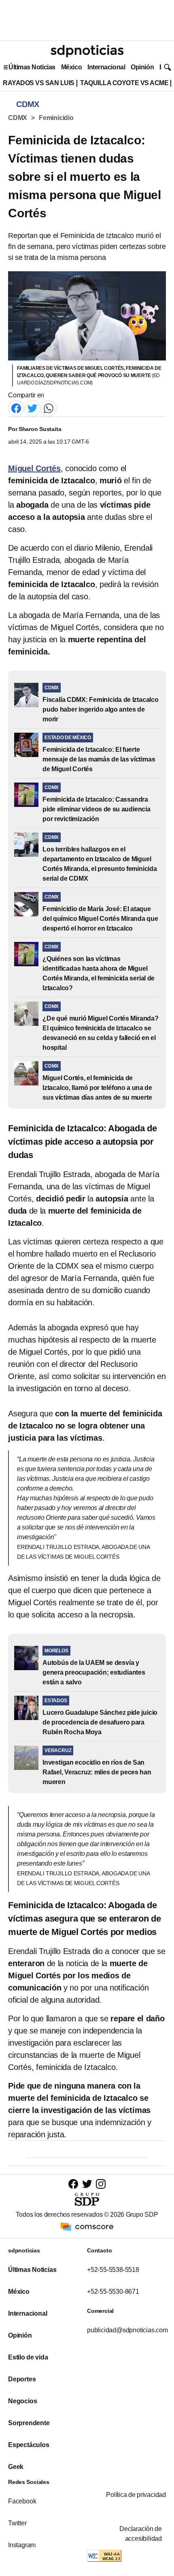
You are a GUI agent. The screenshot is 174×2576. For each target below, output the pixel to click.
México (71, 67)
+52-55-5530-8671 (113, 2292)
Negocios (22, 2401)
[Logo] (87, 51)
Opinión (142, 67)
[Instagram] (101, 2184)
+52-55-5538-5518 (113, 2270)
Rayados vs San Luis (39, 83)
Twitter (17, 2523)
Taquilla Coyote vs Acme (124, 83)
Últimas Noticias (32, 67)
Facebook (22, 2501)
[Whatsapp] (49, 408)
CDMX (18, 118)
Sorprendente (29, 2423)
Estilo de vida (28, 2357)
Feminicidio (56, 118)
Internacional (106, 67)
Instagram (22, 2545)
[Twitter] (32, 408)
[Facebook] (16, 408)
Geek (16, 2467)
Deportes (22, 2379)
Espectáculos (29, 2445)
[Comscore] (87, 2226)
